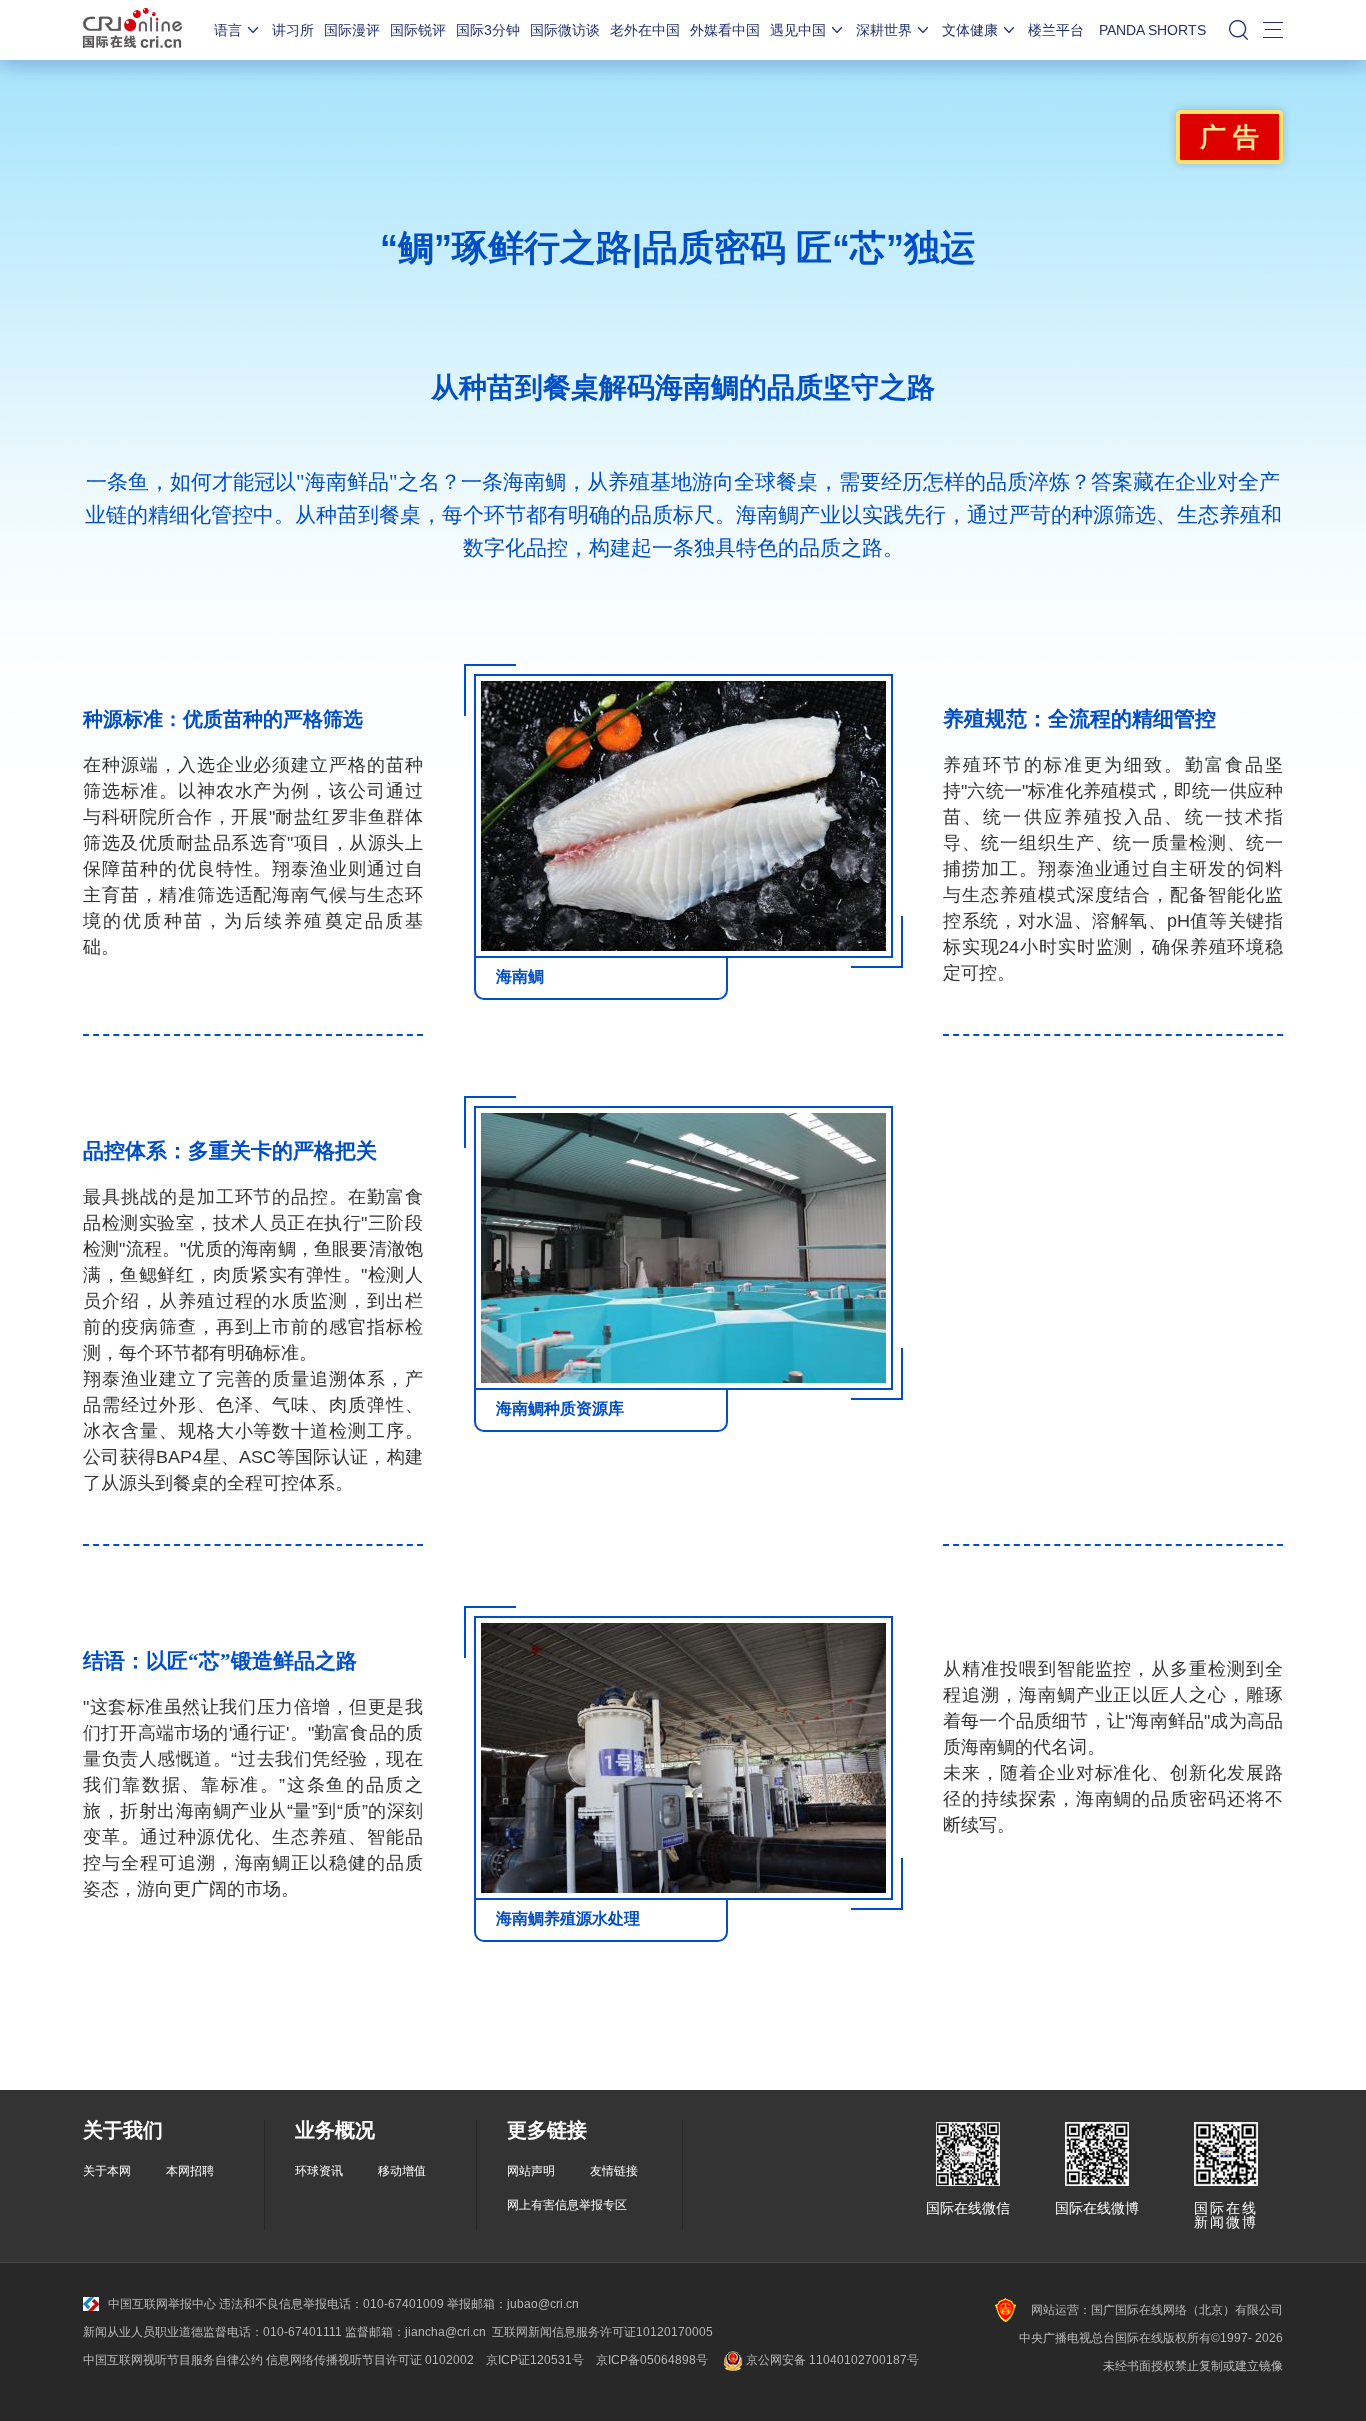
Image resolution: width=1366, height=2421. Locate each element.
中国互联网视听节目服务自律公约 (173, 2360)
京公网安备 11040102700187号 (831, 2360)
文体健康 (970, 30)
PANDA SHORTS (1152, 30)
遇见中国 (798, 30)
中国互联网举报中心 (162, 2304)
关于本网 (107, 2171)
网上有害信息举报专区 (567, 2205)
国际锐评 (418, 30)
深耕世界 (884, 30)
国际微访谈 (565, 30)
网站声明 (531, 2171)
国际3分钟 (488, 30)
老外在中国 (645, 30)
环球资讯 (319, 2171)
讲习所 (293, 30)
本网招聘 (190, 2171)
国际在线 (132, 30)
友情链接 (614, 2171)
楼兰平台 (1056, 30)
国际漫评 (352, 30)
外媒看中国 (725, 30)
